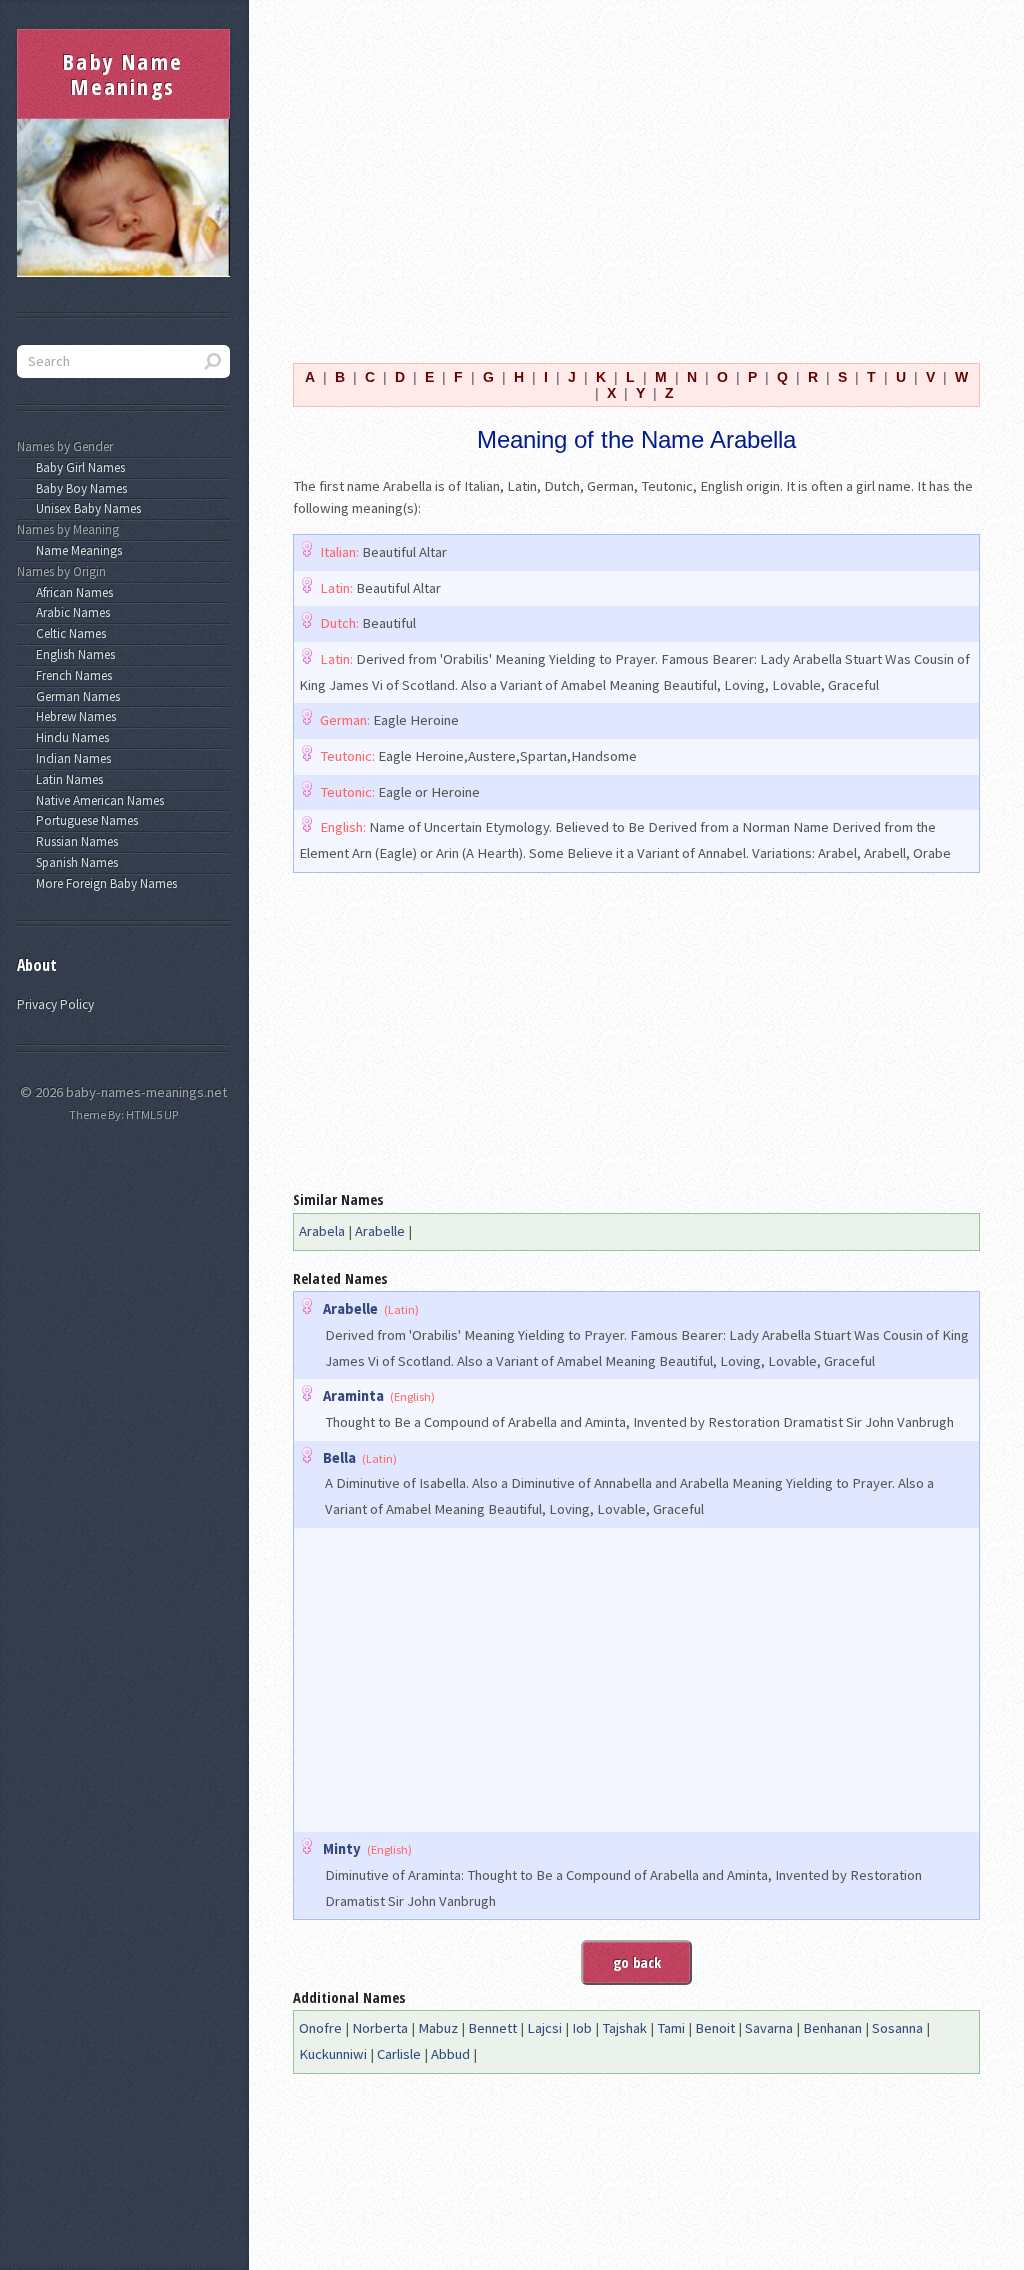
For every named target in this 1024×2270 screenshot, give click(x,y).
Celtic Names (68, 633)
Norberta (380, 2028)
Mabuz (438, 2028)
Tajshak (624, 2028)
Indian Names (70, 758)
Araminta (353, 1396)
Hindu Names (69, 737)
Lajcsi (544, 2028)
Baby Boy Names (78, 488)
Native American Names (97, 800)
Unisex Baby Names (85, 508)
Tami (671, 2028)
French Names (71, 675)
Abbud (450, 2054)
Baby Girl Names (77, 467)
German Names (75, 696)
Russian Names (74, 841)
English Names (72, 654)
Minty (342, 1849)
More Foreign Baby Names (103, 883)
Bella (339, 1458)
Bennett (492, 2028)
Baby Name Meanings (123, 74)
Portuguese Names (84, 820)
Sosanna (897, 2028)
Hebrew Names (73, 716)
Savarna (769, 2028)
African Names (71, 592)
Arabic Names (70, 612)
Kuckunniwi (333, 2054)
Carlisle (399, 2054)
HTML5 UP (152, 1114)
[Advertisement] (636, 169)
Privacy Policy (55, 1004)
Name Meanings (76, 550)
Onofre (320, 2028)
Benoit (715, 2028)
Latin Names (66, 779)
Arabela (322, 1231)
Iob (582, 2028)
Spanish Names (74, 862)
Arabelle (380, 1231)
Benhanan (832, 2028)
